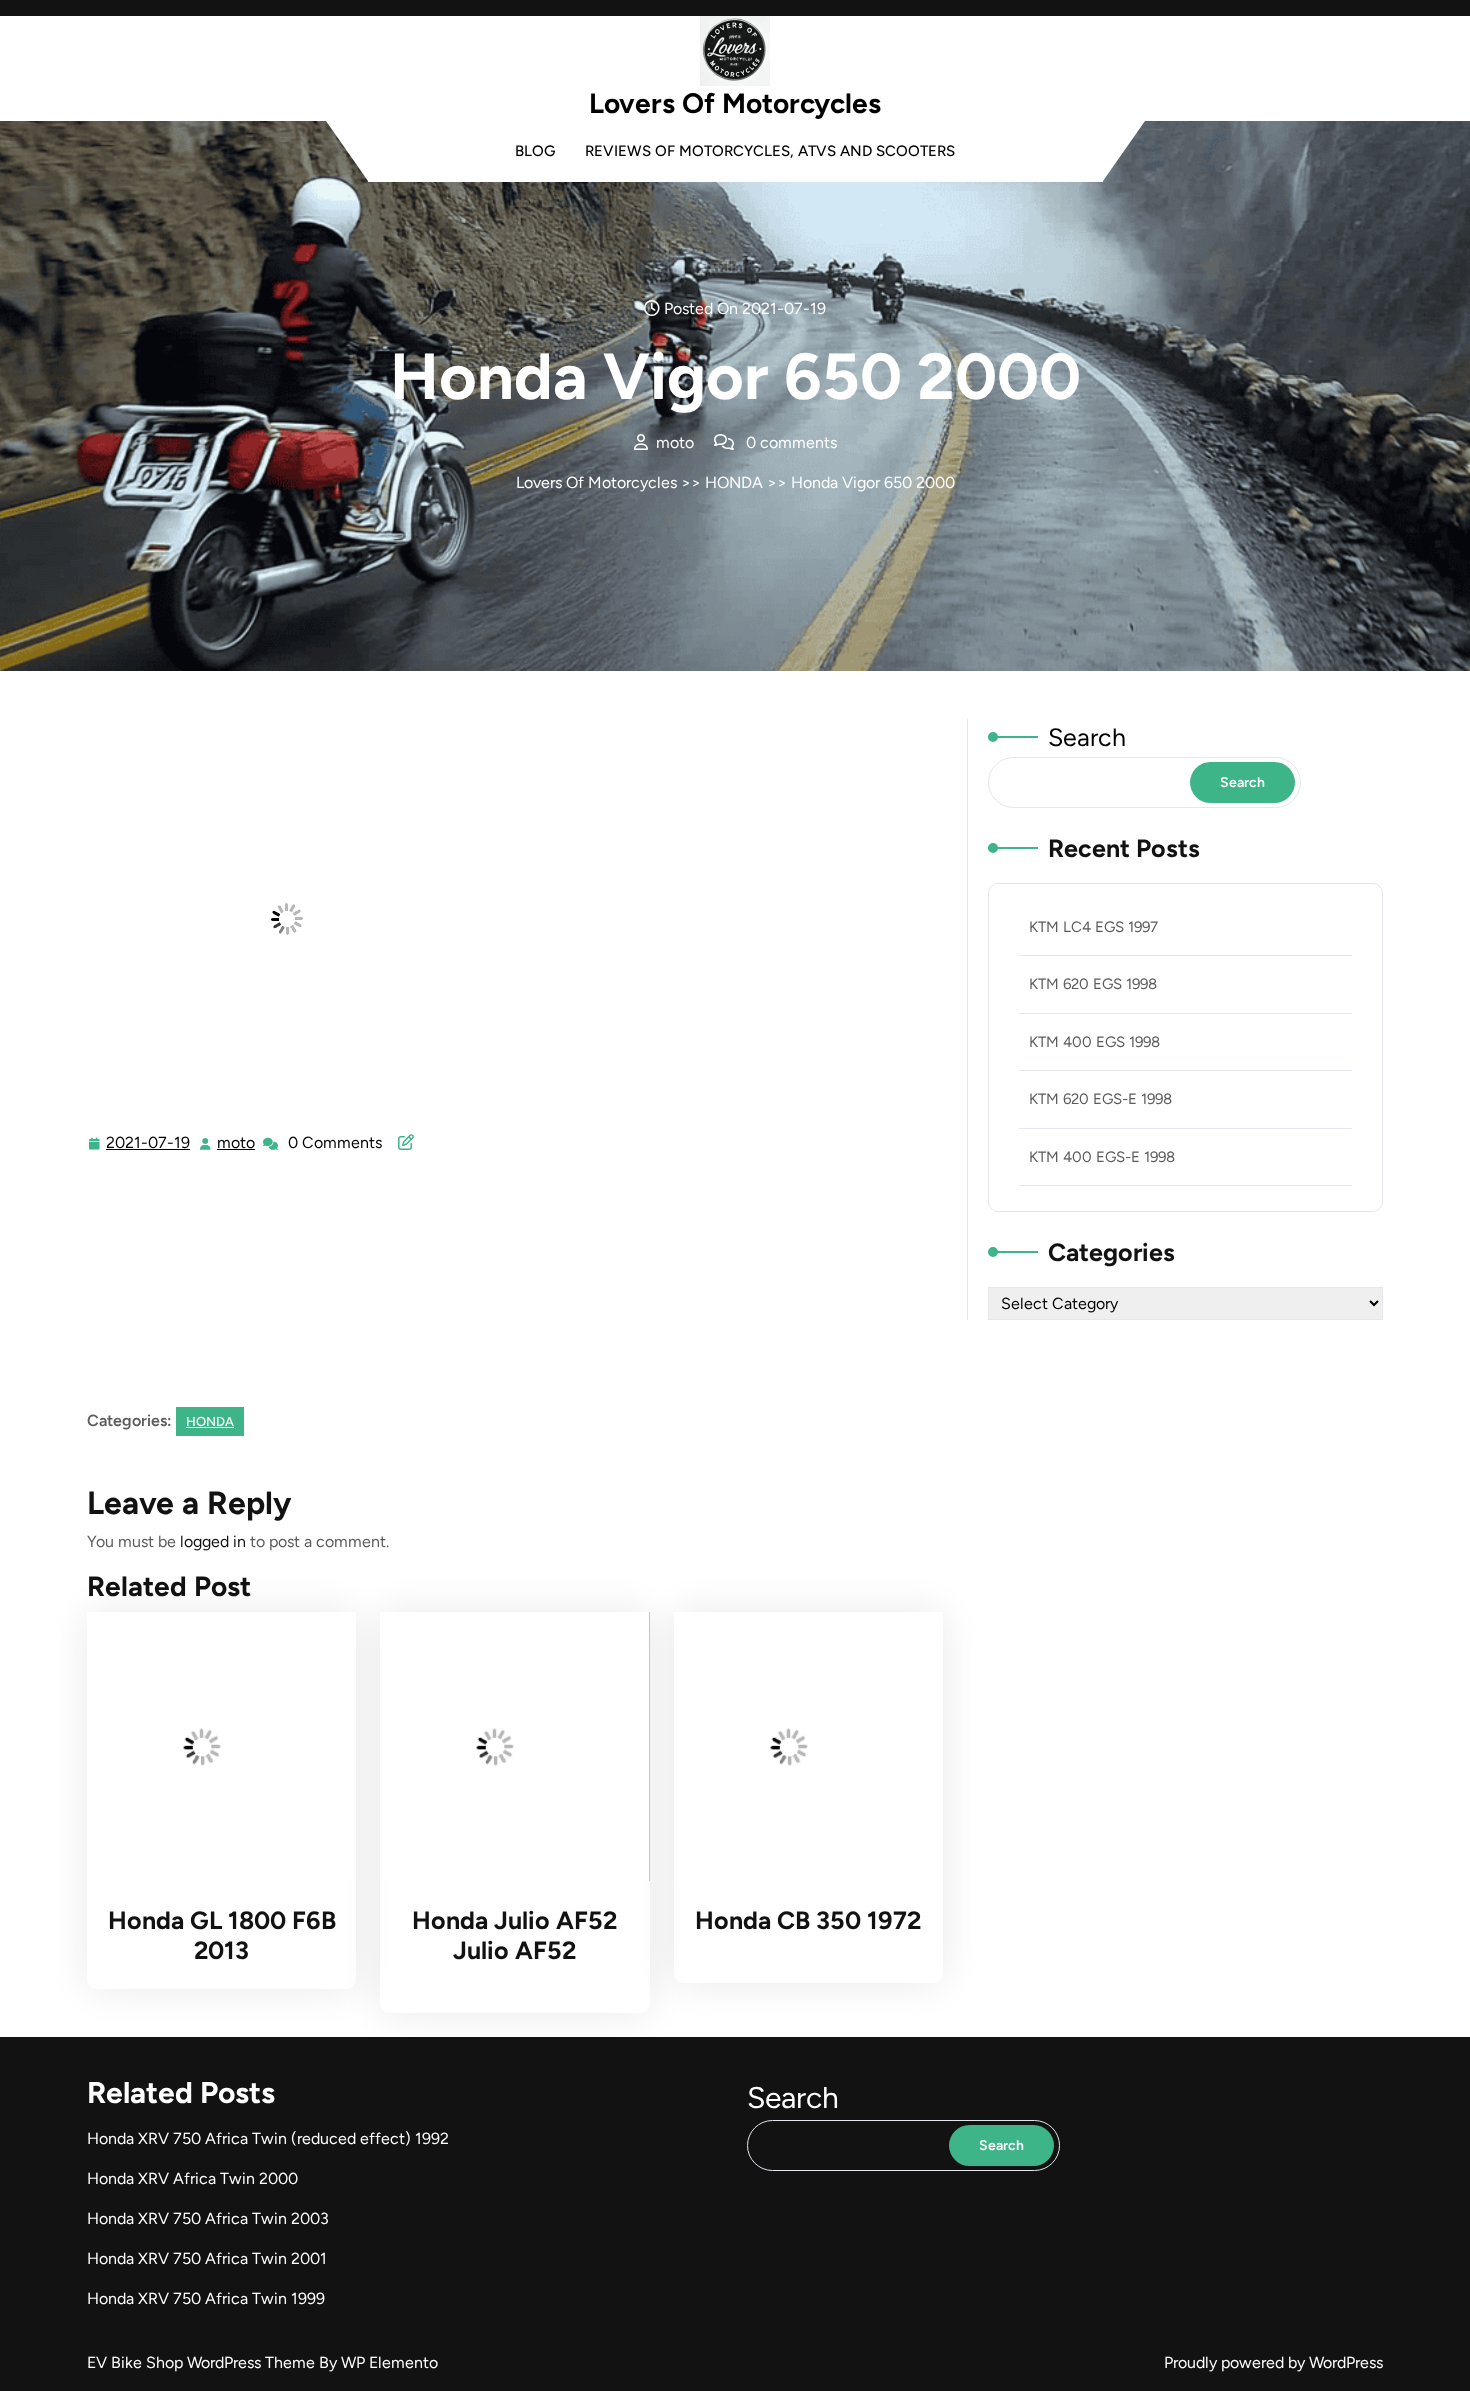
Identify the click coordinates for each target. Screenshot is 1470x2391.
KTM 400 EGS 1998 (1094, 1042)
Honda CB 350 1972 (808, 1920)
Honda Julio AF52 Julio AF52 (514, 1935)
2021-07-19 (149, 1145)
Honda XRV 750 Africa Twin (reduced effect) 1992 (268, 2138)
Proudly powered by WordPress (1273, 2362)
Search (1087, 737)
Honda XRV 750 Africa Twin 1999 (206, 2298)
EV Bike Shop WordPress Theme (203, 2362)
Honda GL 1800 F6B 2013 (222, 1935)
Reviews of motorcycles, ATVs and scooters (770, 151)
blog (535, 151)
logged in (213, 1541)
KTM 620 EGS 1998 (1093, 984)
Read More (213, 1747)
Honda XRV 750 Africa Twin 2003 (208, 2218)
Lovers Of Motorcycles (735, 103)
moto (237, 1143)
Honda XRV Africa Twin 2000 (192, 2178)
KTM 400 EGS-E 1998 (1102, 1157)
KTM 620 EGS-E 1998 (1100, 1099)
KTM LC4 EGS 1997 (1093, 927)
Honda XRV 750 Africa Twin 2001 (207, 2258)
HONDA (734, 482)
